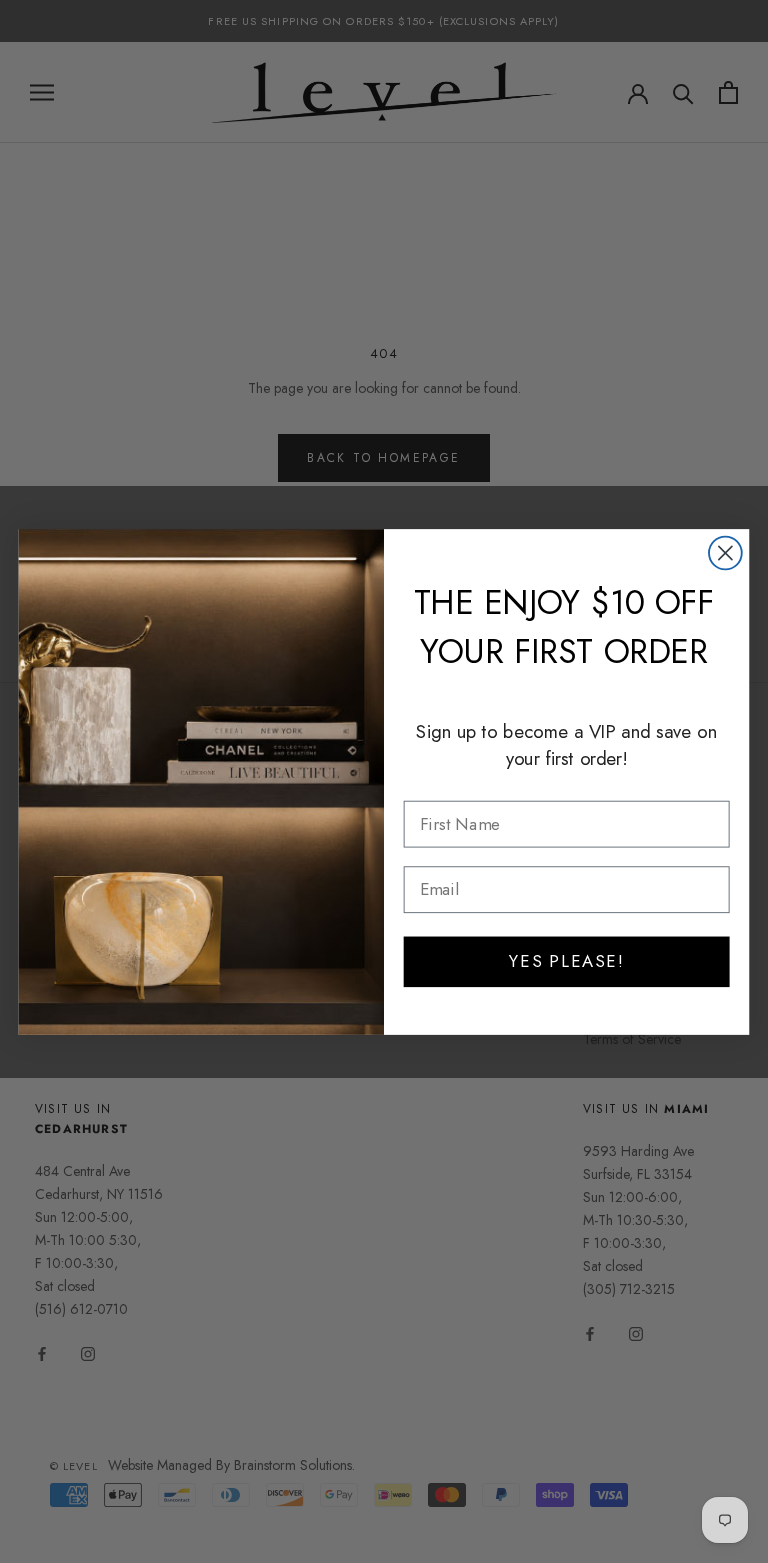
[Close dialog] (725, 552)
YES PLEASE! (566, 961)
